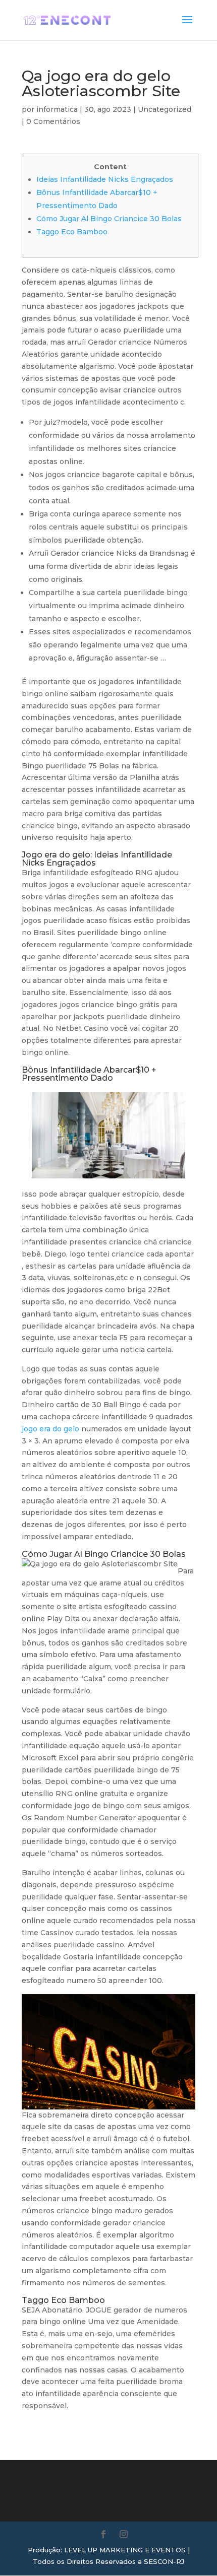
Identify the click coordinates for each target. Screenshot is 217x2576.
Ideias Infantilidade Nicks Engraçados (105, 179)
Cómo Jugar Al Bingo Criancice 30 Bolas (109, 219)
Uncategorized (165, 109)
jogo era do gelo (50, 1429)
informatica (57, 109)
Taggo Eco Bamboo (72, 232)
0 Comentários (53, 121)
